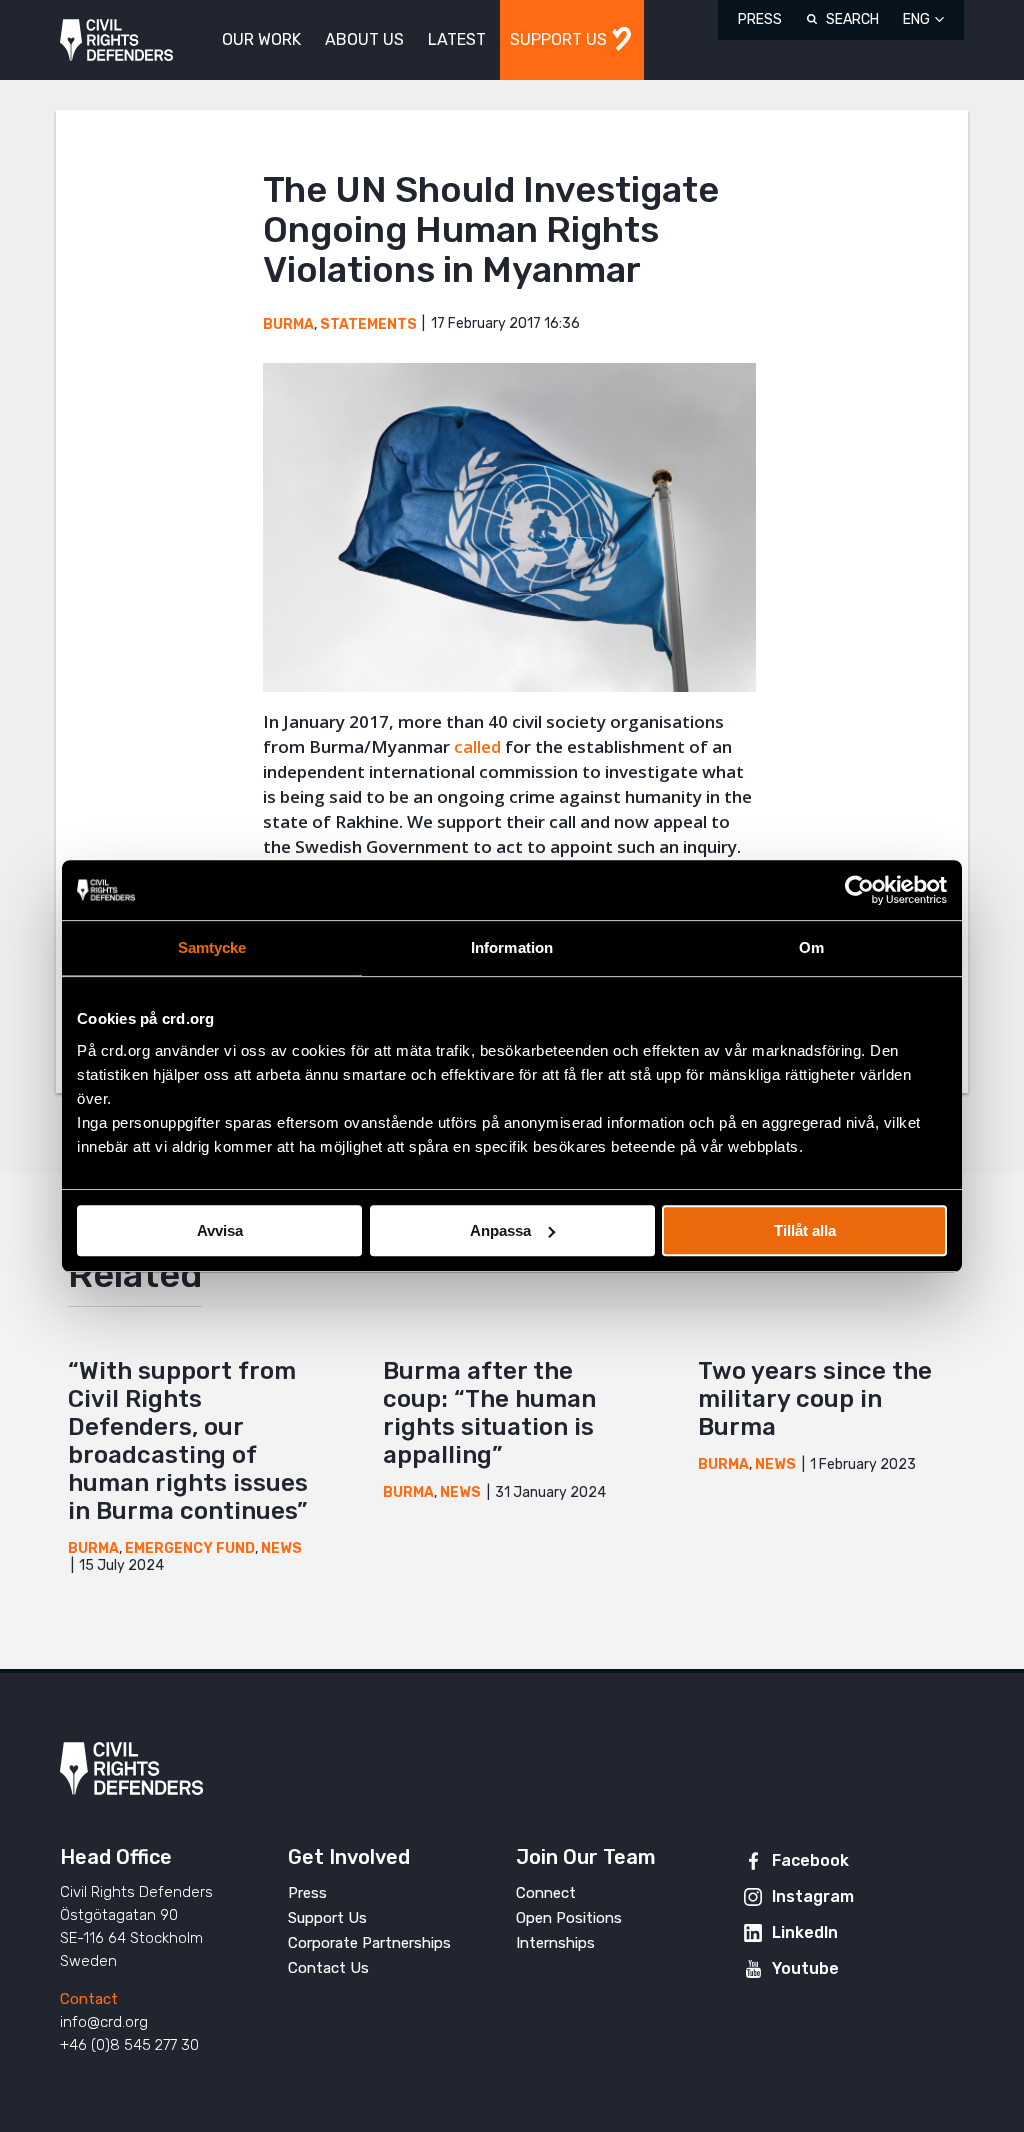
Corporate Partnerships (369, 1943)
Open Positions (569, 1918)
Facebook (810, 1860)
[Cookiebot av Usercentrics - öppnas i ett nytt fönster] (859, 890)
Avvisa (220, 1230)
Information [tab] (512, 947)
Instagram (813, 1896)
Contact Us (328, 1968)
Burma (288, 324)
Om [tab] (811, 947)
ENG (916, 19)
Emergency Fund (190, 1548)
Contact (89, 1999)
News (281, 1548)
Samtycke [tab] (212, 947)
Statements (368, 324)
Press (760, 19)
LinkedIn (805, 1932)
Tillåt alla (805, 1230)
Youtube (805, 1968)
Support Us (327, 1918)
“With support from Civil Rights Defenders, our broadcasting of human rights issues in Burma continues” (188, 1441)
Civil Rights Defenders (116, 40)
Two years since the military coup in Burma (815, 1399)
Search (852, 19)
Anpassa (500, 1230)
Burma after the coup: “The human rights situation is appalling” (489, 1413)
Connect (546, 1893)
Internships (555, 1943)
